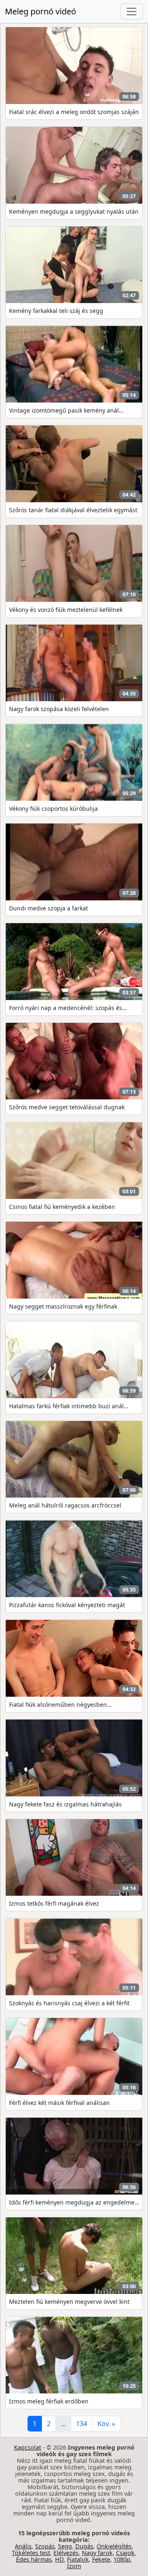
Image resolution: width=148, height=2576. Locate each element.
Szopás (45, 2546)
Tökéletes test (31, 2553)
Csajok (125, 2553)
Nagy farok (97, 2553)
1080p (122, 2559)
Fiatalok (78, 2559)
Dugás (84, 2546)
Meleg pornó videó (40, 11)
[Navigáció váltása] (132, 12)
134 (82, 2424)
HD (59, 2559)
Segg (65, 2546)
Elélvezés (66, 2553)
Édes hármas (34, 2559)
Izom (74, 2566)
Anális (23, 2546)
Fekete (101, 2559)
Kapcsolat (28, 2447)
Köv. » (106, 2424)
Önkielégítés (114, 2546)
